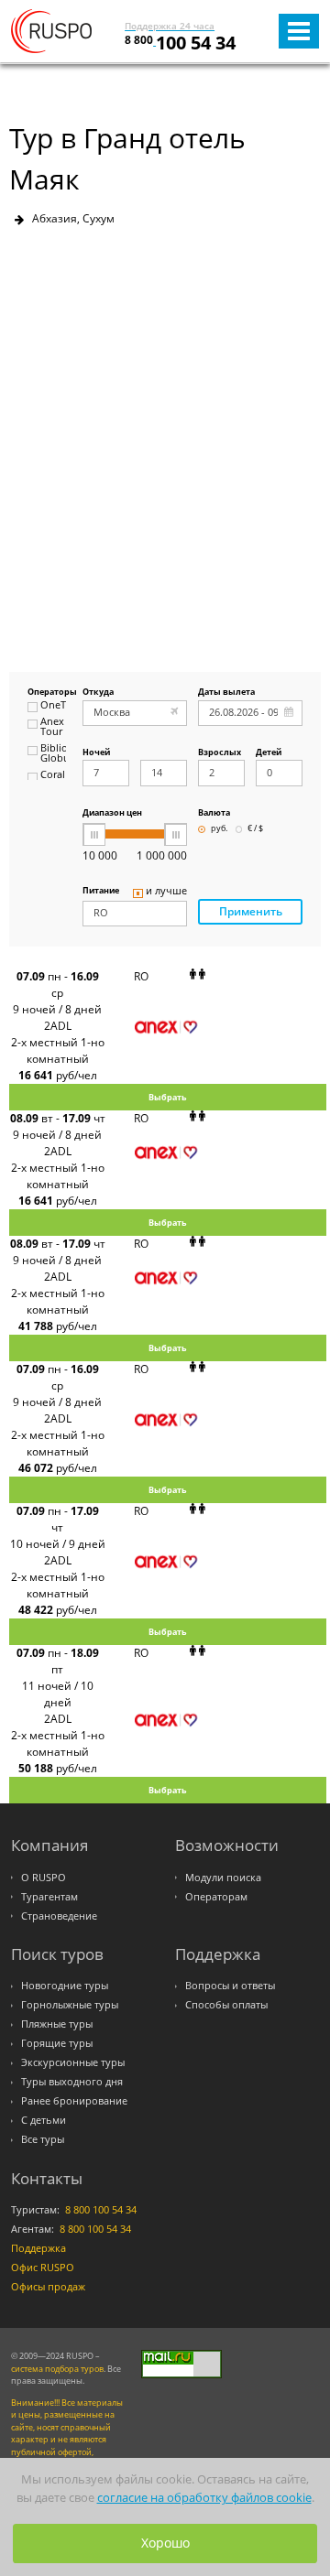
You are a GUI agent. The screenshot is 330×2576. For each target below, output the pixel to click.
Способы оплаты (226, 2005)
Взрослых (220, 753)
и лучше (166, 892)
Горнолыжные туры (70, 2005)
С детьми (44, 2120)
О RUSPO (44, 1878)
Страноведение (59, 1916)
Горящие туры (57, 2043)
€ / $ (255, 829)
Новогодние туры (65, 1986)
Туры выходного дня (72, 2082)
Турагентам (49, 1897)
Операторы (47, 693)
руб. (219, 829)
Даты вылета (226, 693)
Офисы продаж (48, 2287)
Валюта (214, 813)
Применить (251, 911)
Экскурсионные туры (73, 2062)
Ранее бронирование (74, 2101)
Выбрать (168, 1097)
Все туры (43, 2139)
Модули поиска (223, 1878)
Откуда (98, 693)
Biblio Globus (53, 754)
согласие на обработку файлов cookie (204, 2498)
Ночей (96, 753)
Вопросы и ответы (230, 1986)
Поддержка (38, 2248)
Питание (101, 891)
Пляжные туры (57, 2024)
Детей (269, 753)
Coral (53, 775)
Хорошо (165, 2543)
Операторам (216, 1897)
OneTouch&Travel (53, 706)
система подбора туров (57, 2369)
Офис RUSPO (43, 2268)
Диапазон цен (112, 813)
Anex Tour (52, 727)
